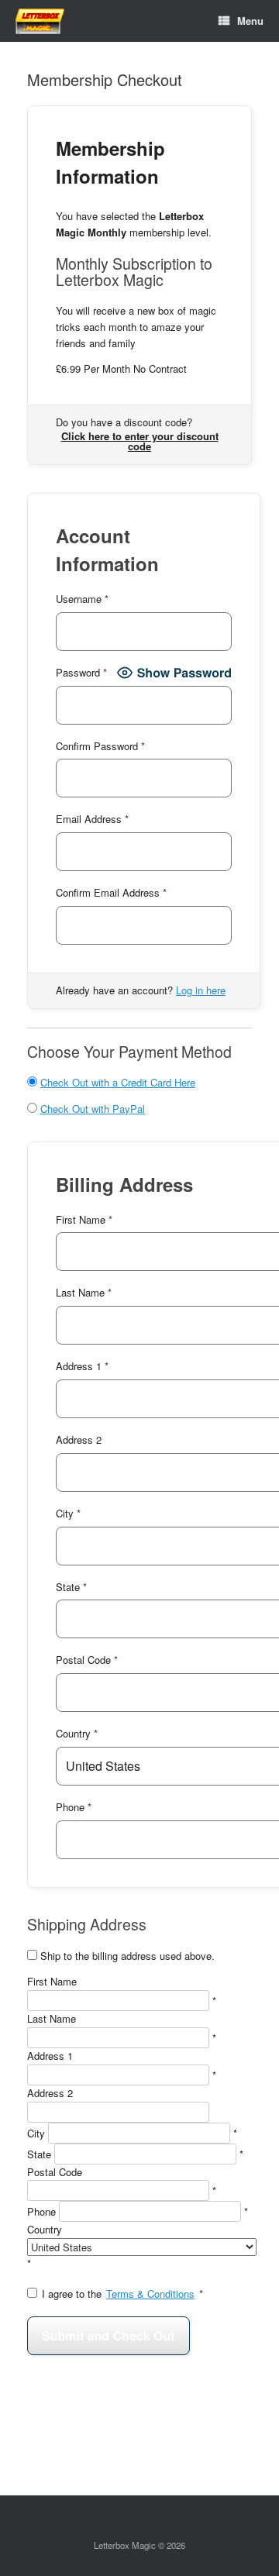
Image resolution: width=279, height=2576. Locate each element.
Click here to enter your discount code (140, 441)
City (36, 2133)
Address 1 (50, 2056)
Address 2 (50, 2093)
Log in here (201, 990)
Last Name (52, 2018)
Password (81, 672)
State (39, 2154)
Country (45, 2229)
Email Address (92, 819)
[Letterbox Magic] (40, 21)
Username (82, 599)
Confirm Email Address (111, 892)
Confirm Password (100, 746)
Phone (41, 2211)
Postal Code (55, 2172)
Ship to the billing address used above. (127, 1956)
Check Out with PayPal (93, 1109)
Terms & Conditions (150, 2294)
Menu (250, 21)
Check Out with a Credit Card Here (118, 1082)
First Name (52, 1981)
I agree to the (122, 2294)
